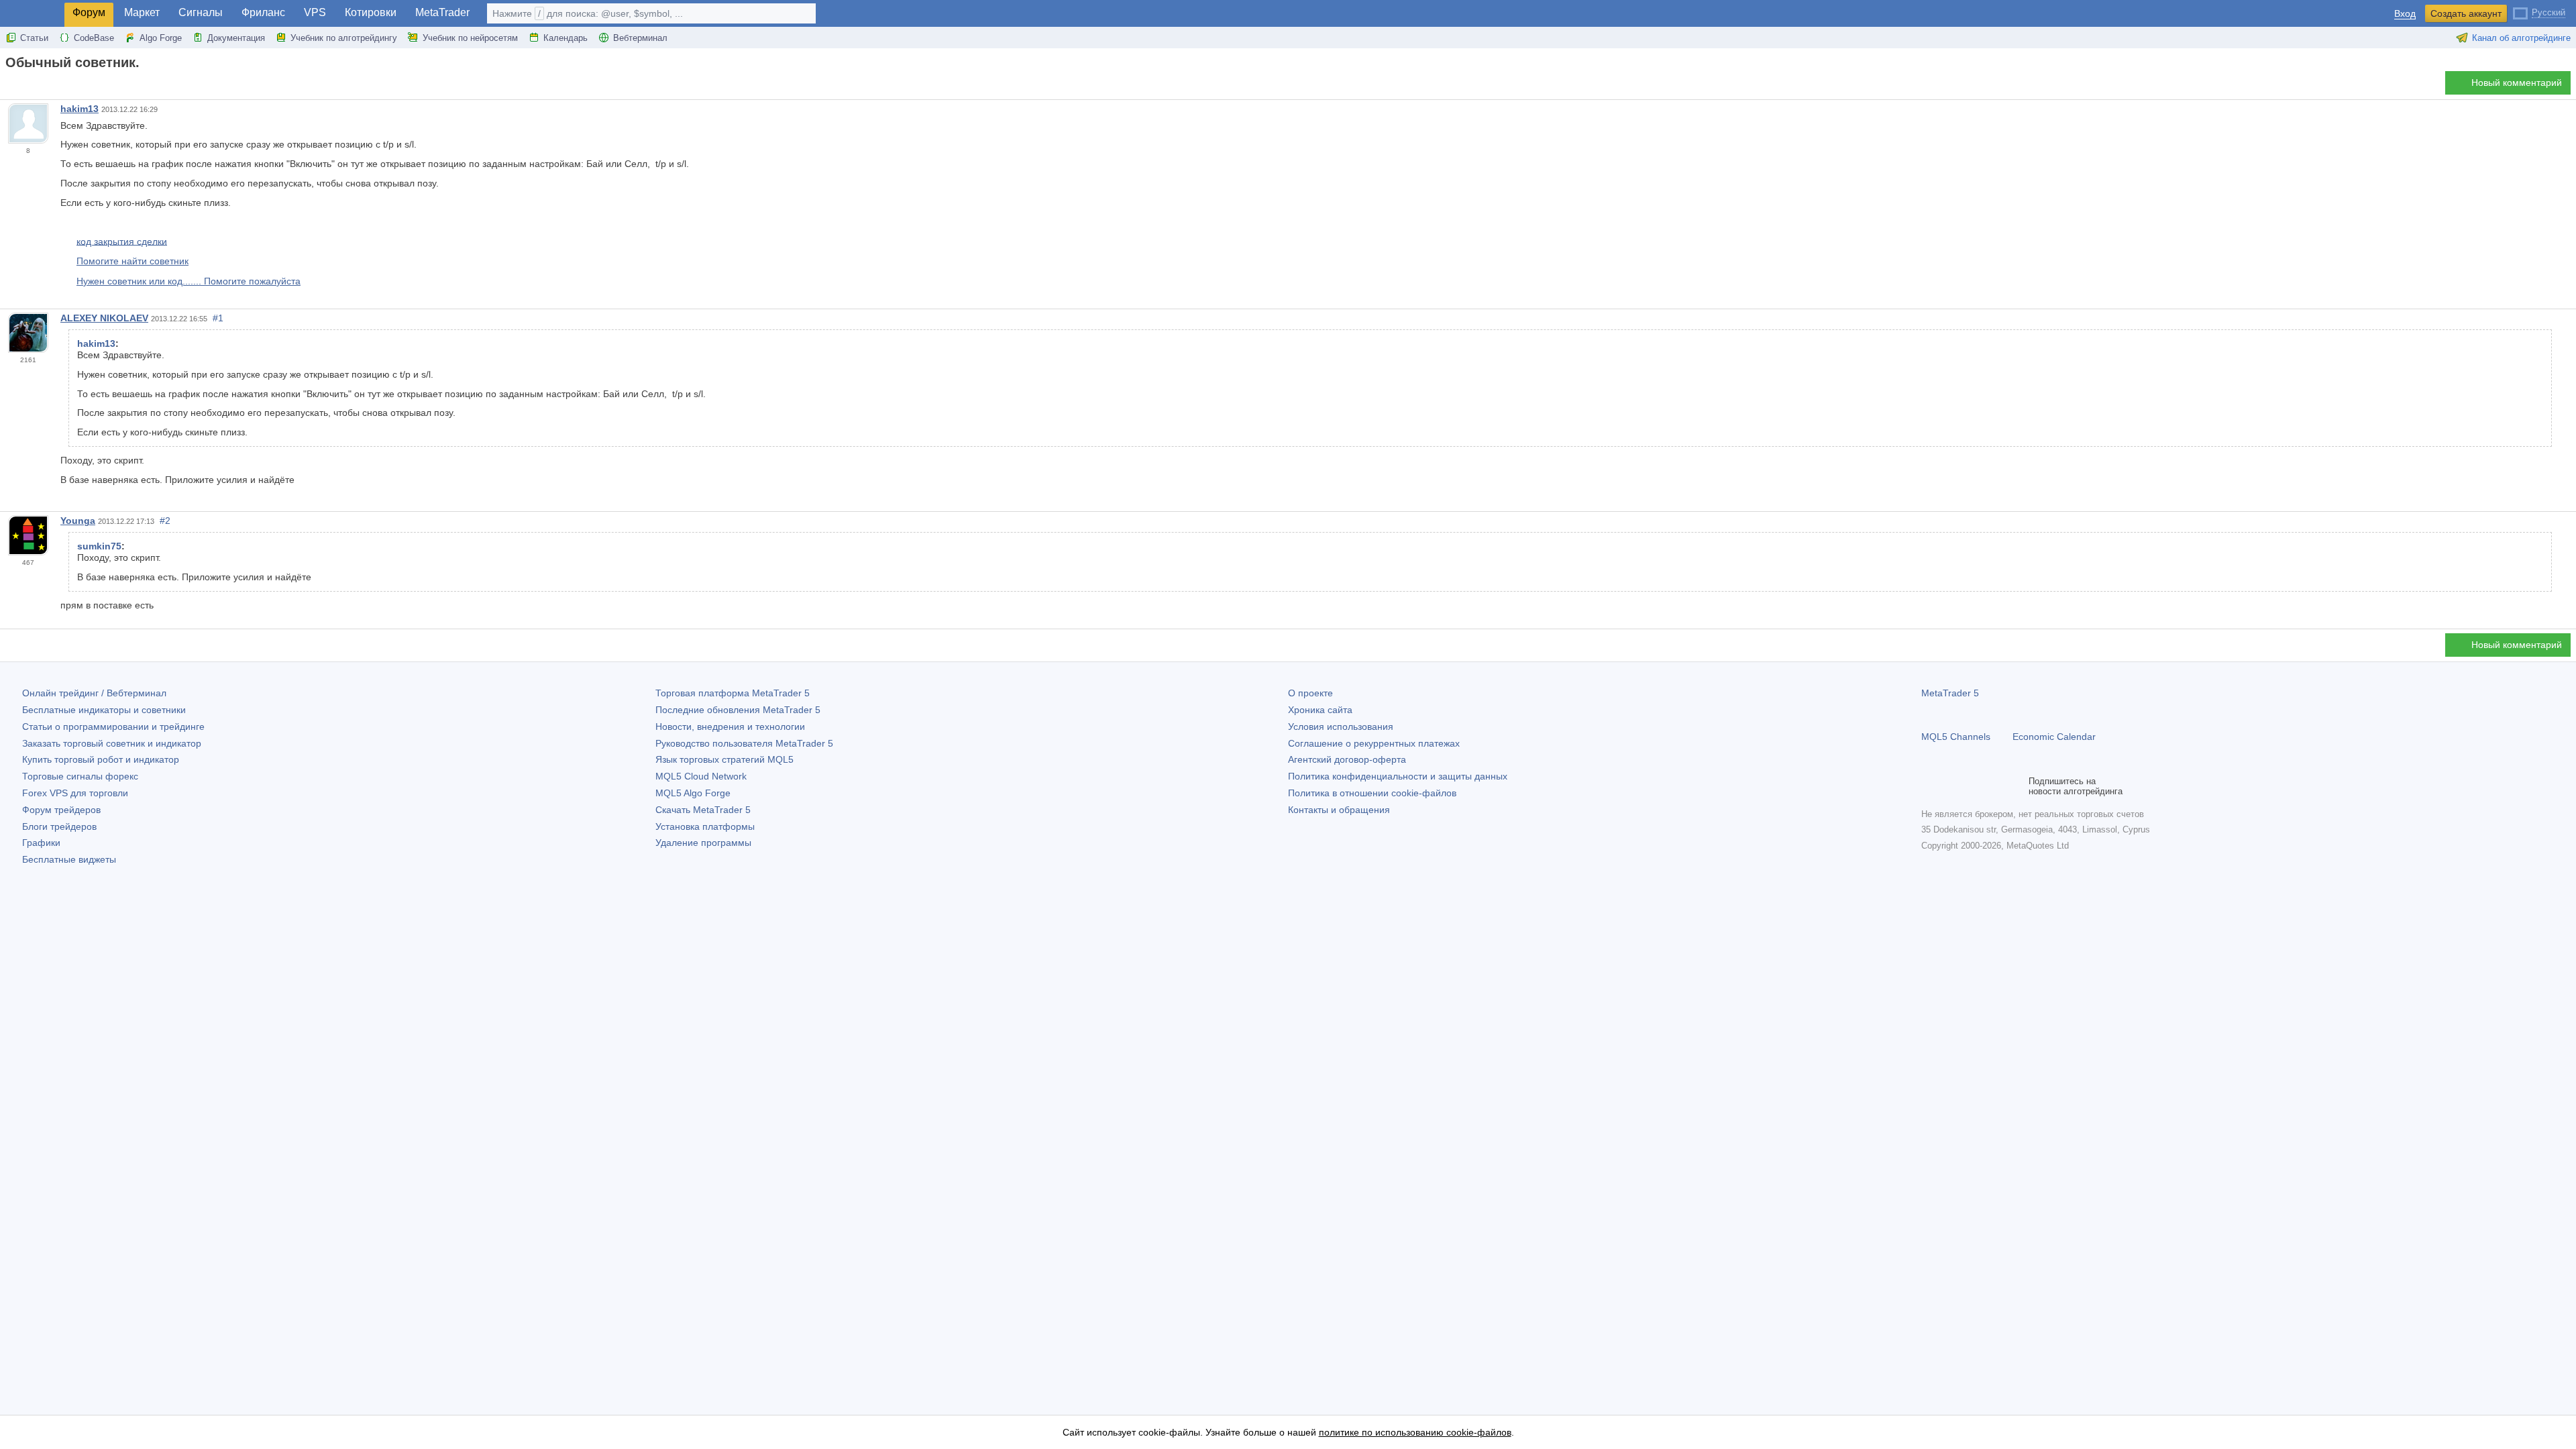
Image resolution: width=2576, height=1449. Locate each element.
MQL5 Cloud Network (701, 776)
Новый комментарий (2517, 83)
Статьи (34, 38)
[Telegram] (1951, 786)
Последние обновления (738, 710)
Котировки (371, 12)
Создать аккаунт (2466, 13)
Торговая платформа (733, 693)
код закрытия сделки (122, 241)
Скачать (703, 810)
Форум (89, 12)
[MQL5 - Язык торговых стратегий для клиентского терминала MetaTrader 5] (32, 14)
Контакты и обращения (1339, 810)
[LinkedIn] (2015, 786)
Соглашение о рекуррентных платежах (1374, 743)
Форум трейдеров (61, 810)
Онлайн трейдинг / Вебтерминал (94, 693)
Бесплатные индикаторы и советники (104, 710)
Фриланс (263, 12)
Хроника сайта (1320, 710)
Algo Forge (161, 38)
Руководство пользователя (744, 743)
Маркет (142, 12)
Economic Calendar (2054, 737)
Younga (78, 521)
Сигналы (201, 12)
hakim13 (79, 109)
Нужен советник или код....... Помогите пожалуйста (189, 281)
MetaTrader (442, 12)
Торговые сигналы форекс (80, 776)
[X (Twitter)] (1972, 786)
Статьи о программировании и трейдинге (113, 727)
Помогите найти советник (132, 261)
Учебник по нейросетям (470, 38)
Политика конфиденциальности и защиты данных (1398, 776)
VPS (315, 12)
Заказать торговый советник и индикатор (112, 743)
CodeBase (94, 38)
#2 (165, 521)
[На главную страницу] (9, 86)
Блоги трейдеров (59, 826)
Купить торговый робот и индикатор (101, 759)
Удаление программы (703, 843)
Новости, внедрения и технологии (730, 727)
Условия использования (1341, 727)
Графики (41, 843)
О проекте (1310, 693)
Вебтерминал (640, 38)
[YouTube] (1994, 786)
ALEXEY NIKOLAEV (104, 318)
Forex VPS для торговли (75, 793)
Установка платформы (705, 826)
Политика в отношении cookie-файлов (1372, 793)
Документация (236, 38)
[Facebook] (1929, 786)
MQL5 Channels (1956, 737)
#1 (218, 318)
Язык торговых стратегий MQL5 (724, 759)
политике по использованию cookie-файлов (1415, 1432)
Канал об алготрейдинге (2521, 38)
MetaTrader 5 (1950, 693)
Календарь (566, 38)
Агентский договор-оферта (1347, 759)
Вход (2405, 14)
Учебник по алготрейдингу (344, 38)
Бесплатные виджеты (69, 859)
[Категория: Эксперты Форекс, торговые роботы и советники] (25, 87)
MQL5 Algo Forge (693, 793)
